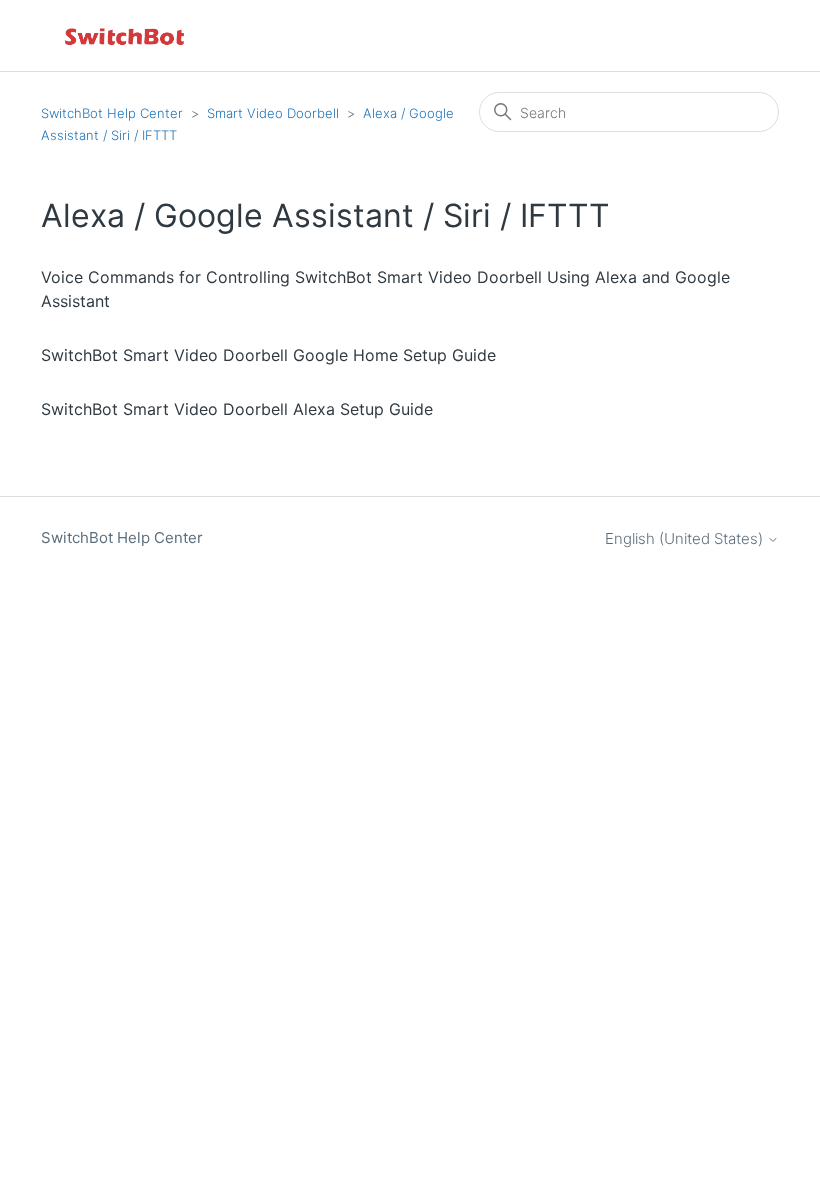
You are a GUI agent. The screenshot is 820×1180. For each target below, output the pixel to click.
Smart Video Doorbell (273, 113)
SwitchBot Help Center (112, 113)
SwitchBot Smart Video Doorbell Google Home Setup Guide (268, 355)
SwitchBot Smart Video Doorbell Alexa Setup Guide (237, 409)
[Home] (126, 35)
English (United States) (686, 538)
